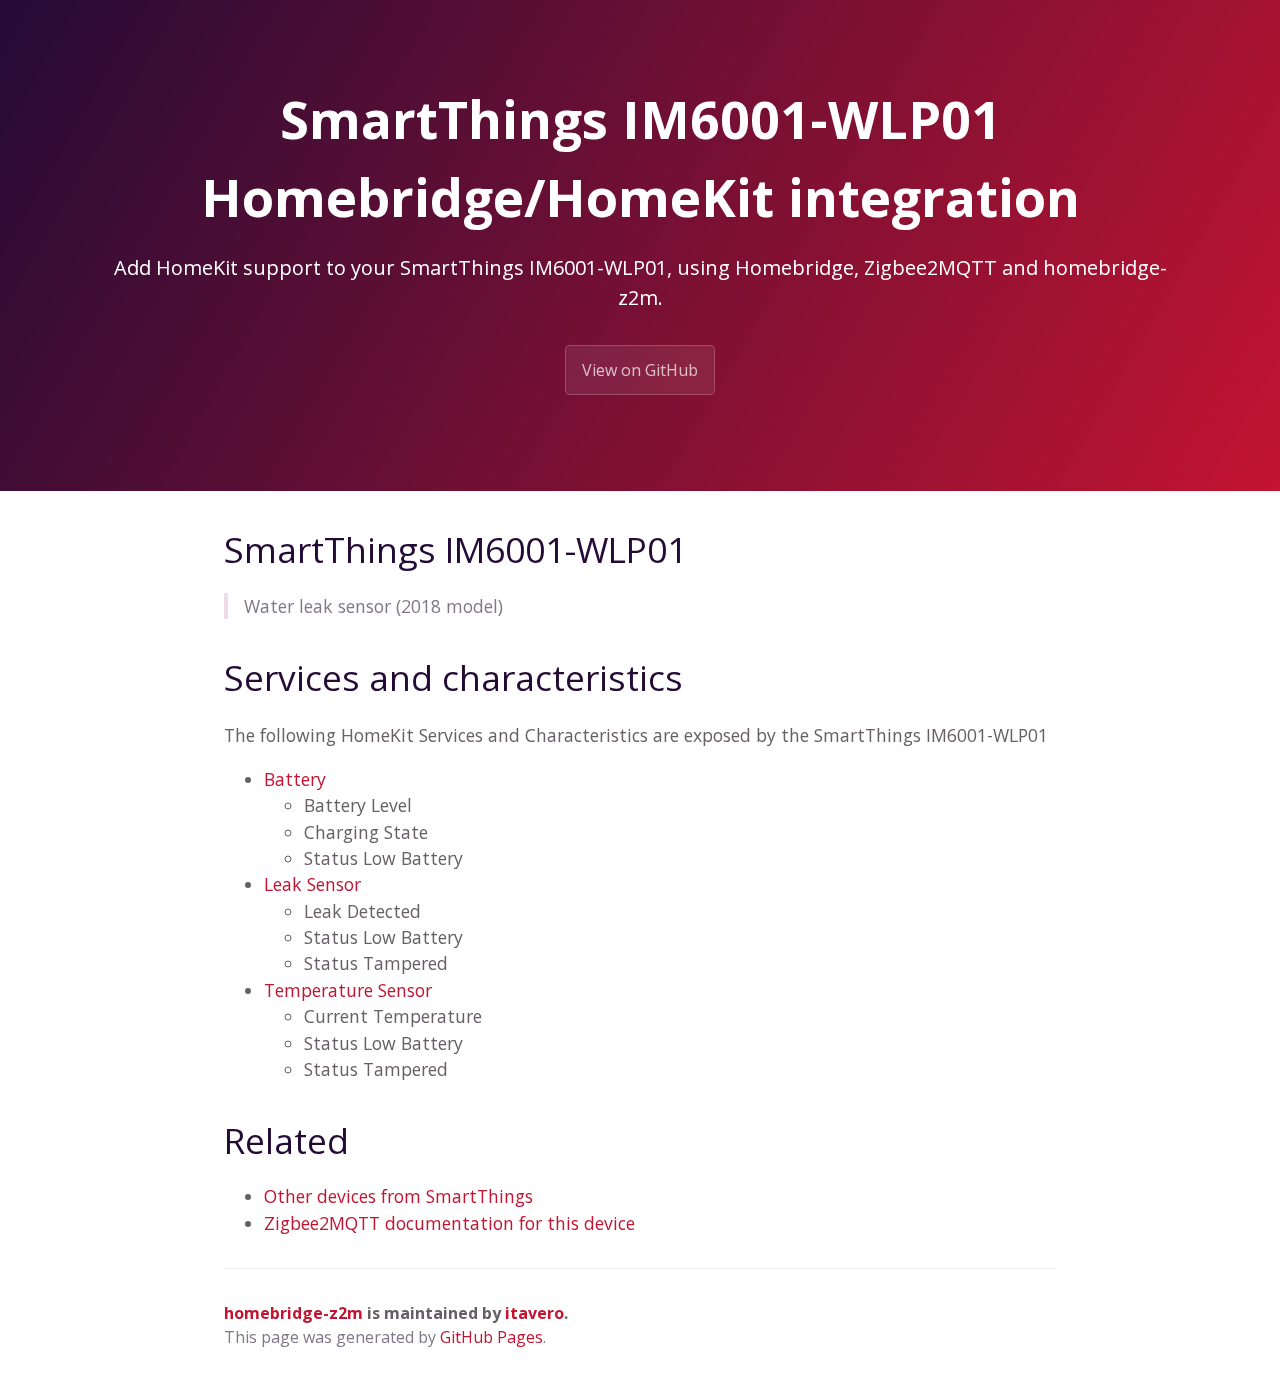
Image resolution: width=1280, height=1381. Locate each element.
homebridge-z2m (293, 1313)
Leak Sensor (312, 884)
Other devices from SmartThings (398, 1196)
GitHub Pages (491, 1337)
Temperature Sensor (348, 990)
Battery (295, 779)
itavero (534, 1313)
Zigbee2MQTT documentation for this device (449, 1223)
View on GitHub (640, 370)
